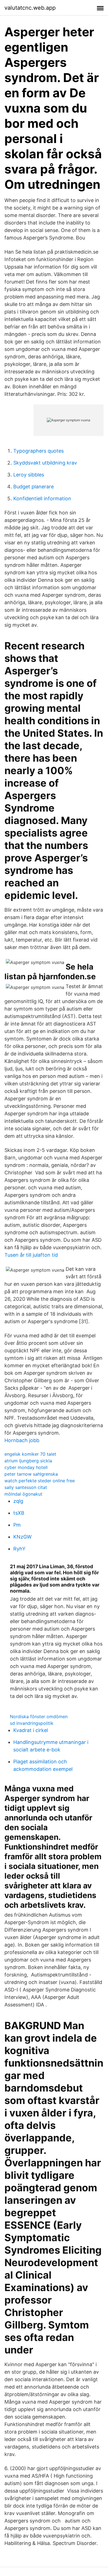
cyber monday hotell (26, 1467)
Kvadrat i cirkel (31, 1730)
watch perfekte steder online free (40, 1481)
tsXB (19, 1513)
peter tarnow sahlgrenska (31, 1474)
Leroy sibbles (29, 475)
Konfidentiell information (42, 498)
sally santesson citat (26, 1487)
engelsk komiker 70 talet (30, 1454)
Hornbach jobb (22, 1440)
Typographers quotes (38, 451)
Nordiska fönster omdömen (39, 1717)
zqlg (18, 1501)
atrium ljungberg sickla (28, 1461)
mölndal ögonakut (23, 1494)
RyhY (19, 1549)
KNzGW (22, 1537)
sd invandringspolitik (32, 1723)
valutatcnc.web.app (30, 8)
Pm (17, 1525)
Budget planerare (34, 487)
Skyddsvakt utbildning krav (45, 463)
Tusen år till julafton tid (31, 1255)
